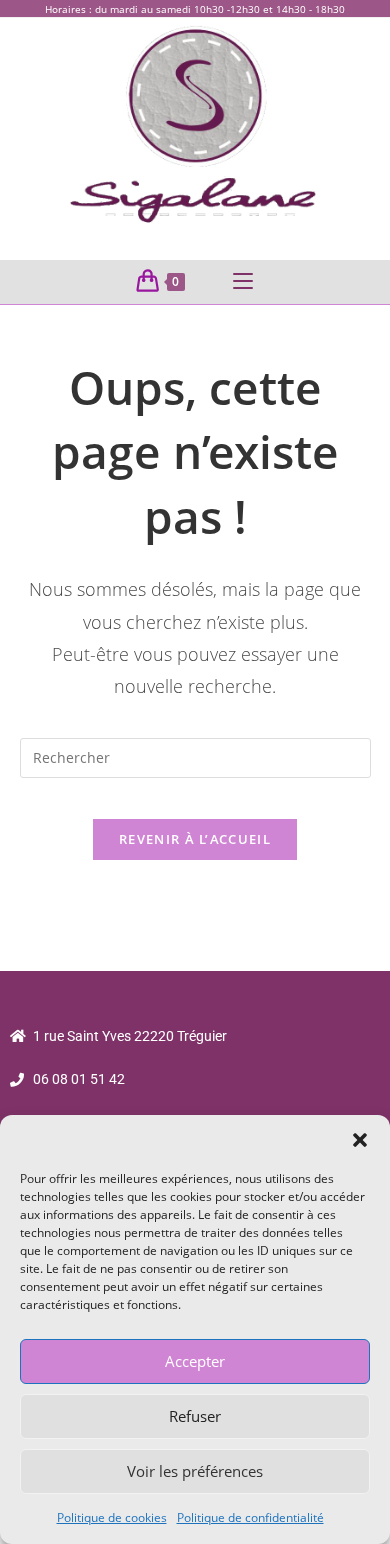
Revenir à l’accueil (195, 839)
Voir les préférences (195, 1471)
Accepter (195, 1361)
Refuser (195, 1416)
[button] (360, 1140)
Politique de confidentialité (250, 1517)
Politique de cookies (112, 1517)
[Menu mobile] (243, 282)
